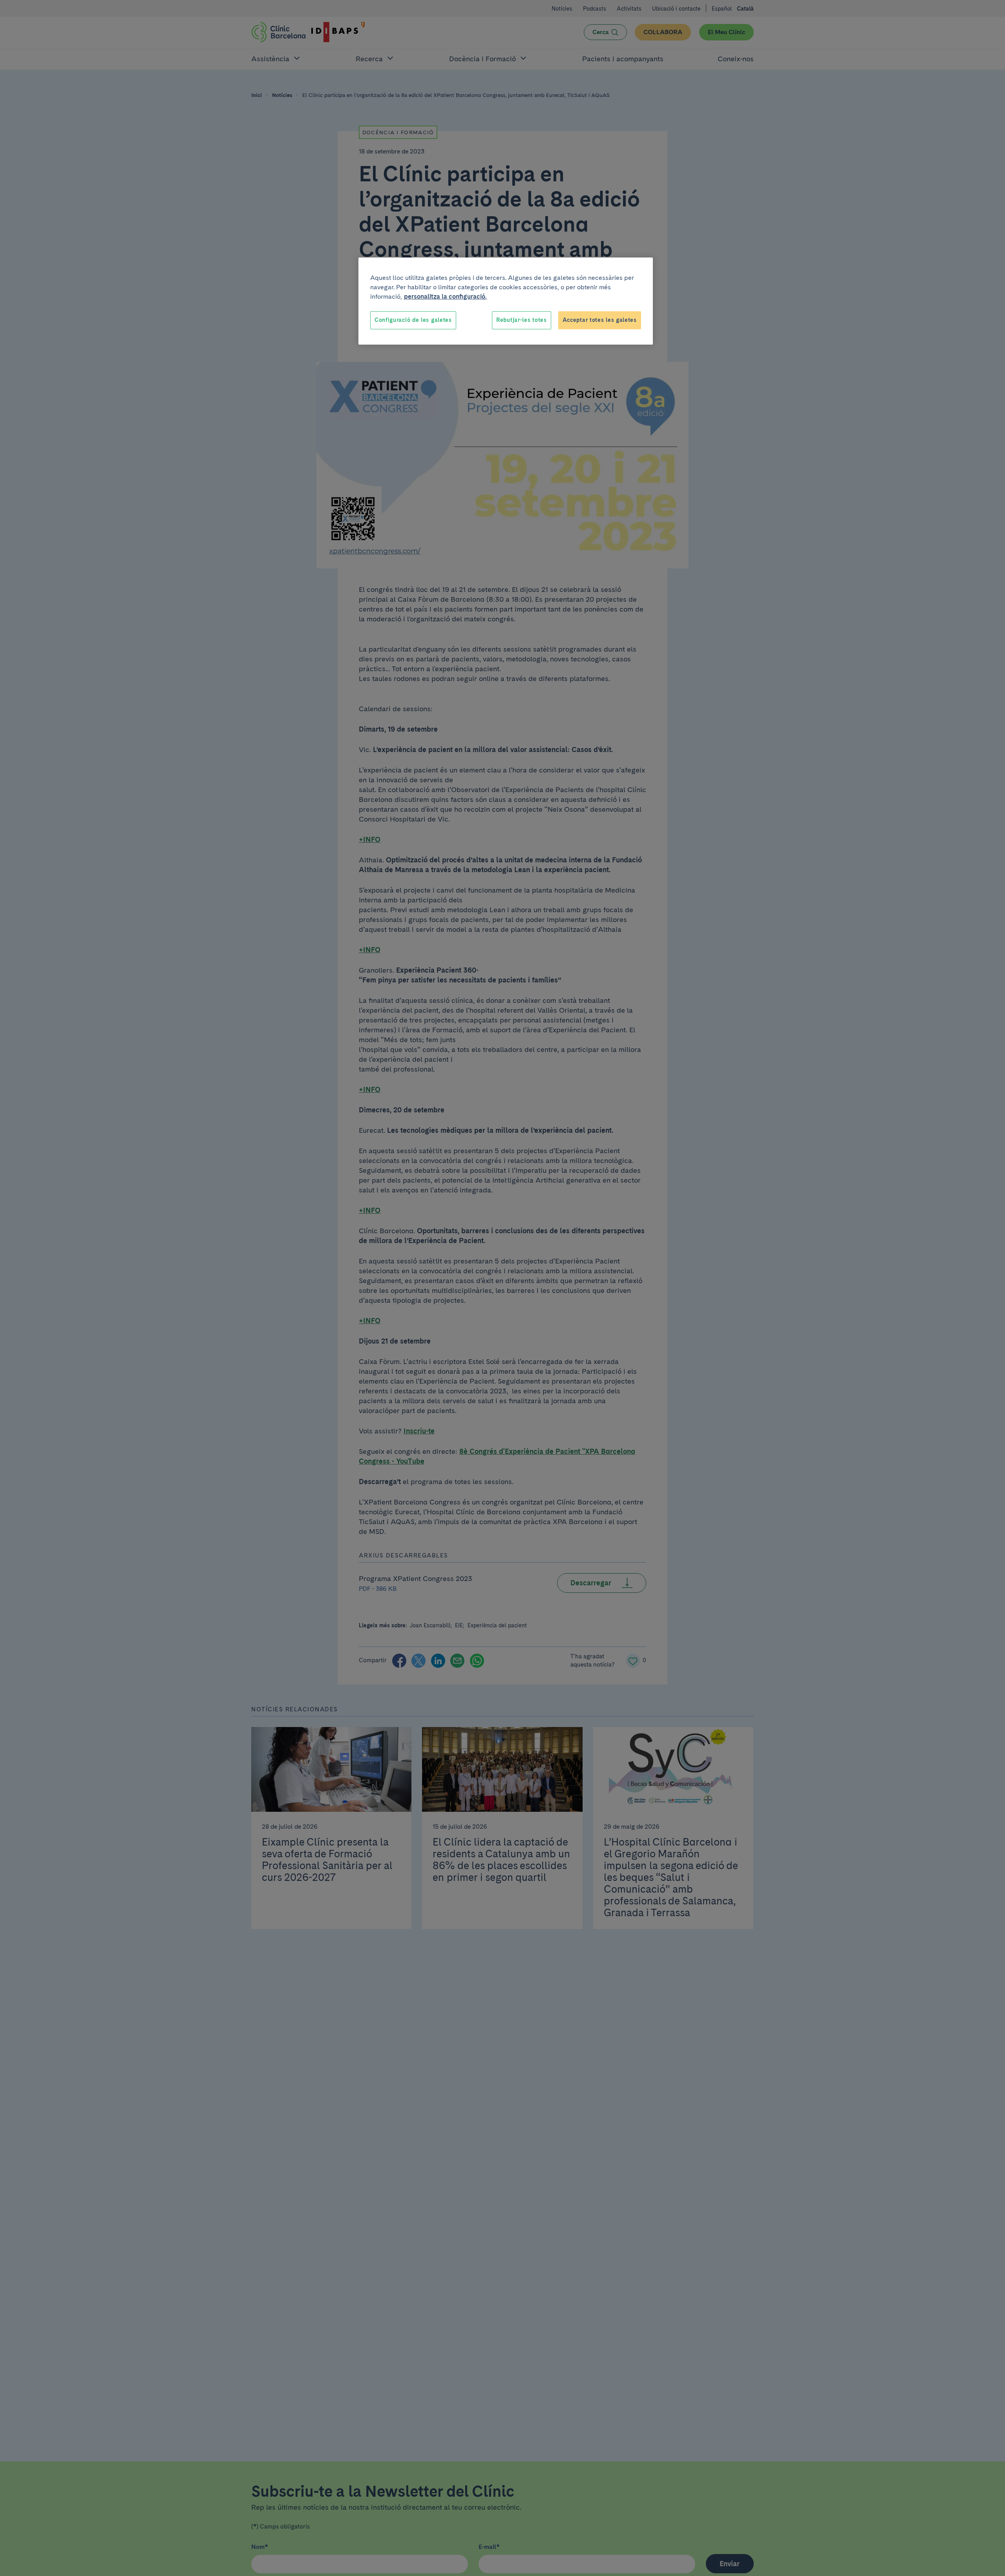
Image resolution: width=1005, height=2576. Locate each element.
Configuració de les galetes (413, 320)
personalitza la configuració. (445, 297)
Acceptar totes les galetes (600, 320)
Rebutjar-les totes (522, 320)
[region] (506, 301)
